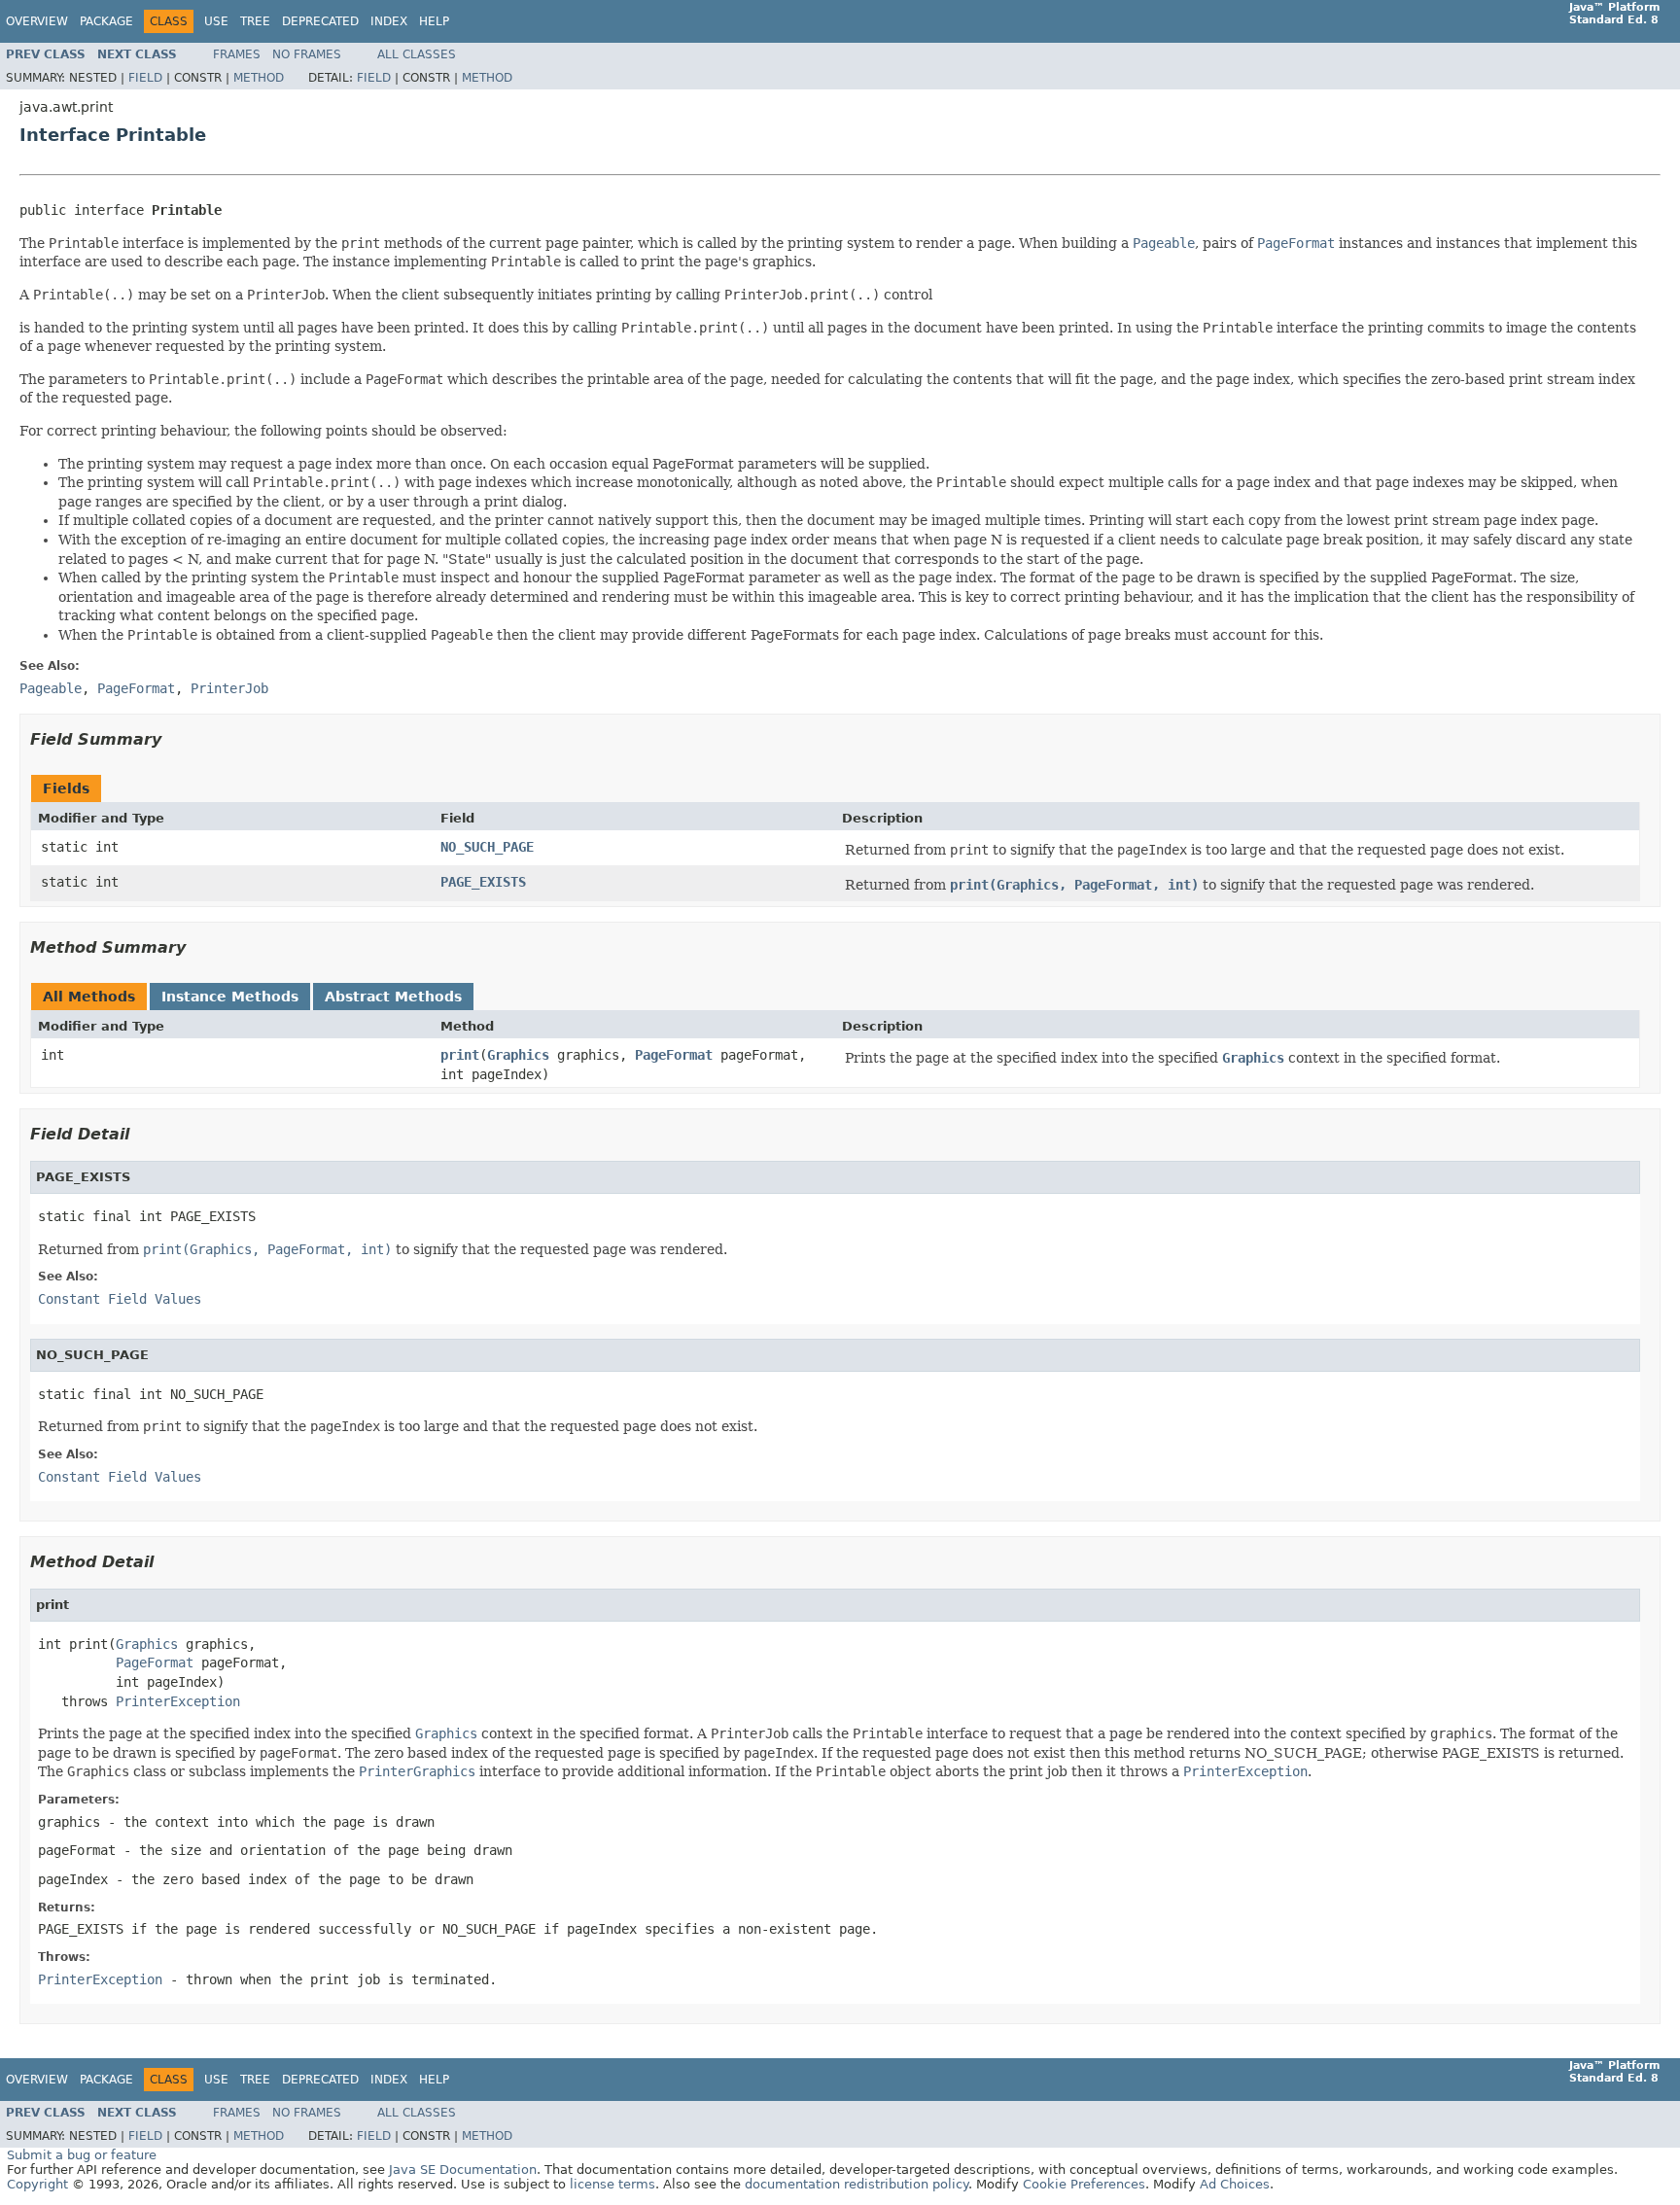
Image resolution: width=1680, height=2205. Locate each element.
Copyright (37, 2184)
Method (259, 78)
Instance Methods (230, 997)
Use (216, 21)
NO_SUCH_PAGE (487, 847)
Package (106, 21)
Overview (37, 21)
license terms (612, 2184)
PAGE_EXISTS (483, 882)
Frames (237, 54)
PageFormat (674, 1055)
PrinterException (178, 1701)
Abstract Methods (393, 997)
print (460, 1055)
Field (145, 78)
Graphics (518, 1055)
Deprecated (320, 21)
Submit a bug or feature (82, 2155)
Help (434, 21)
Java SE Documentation (463, 2170)
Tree (255, 21)
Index (389, 21)
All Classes (417, 54)
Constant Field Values (120, 1299)
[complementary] (1084, 2184)
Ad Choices (1235, 2184)
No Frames (307, 54)
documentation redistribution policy (857, 2184)
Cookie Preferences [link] (1084, 2184)
